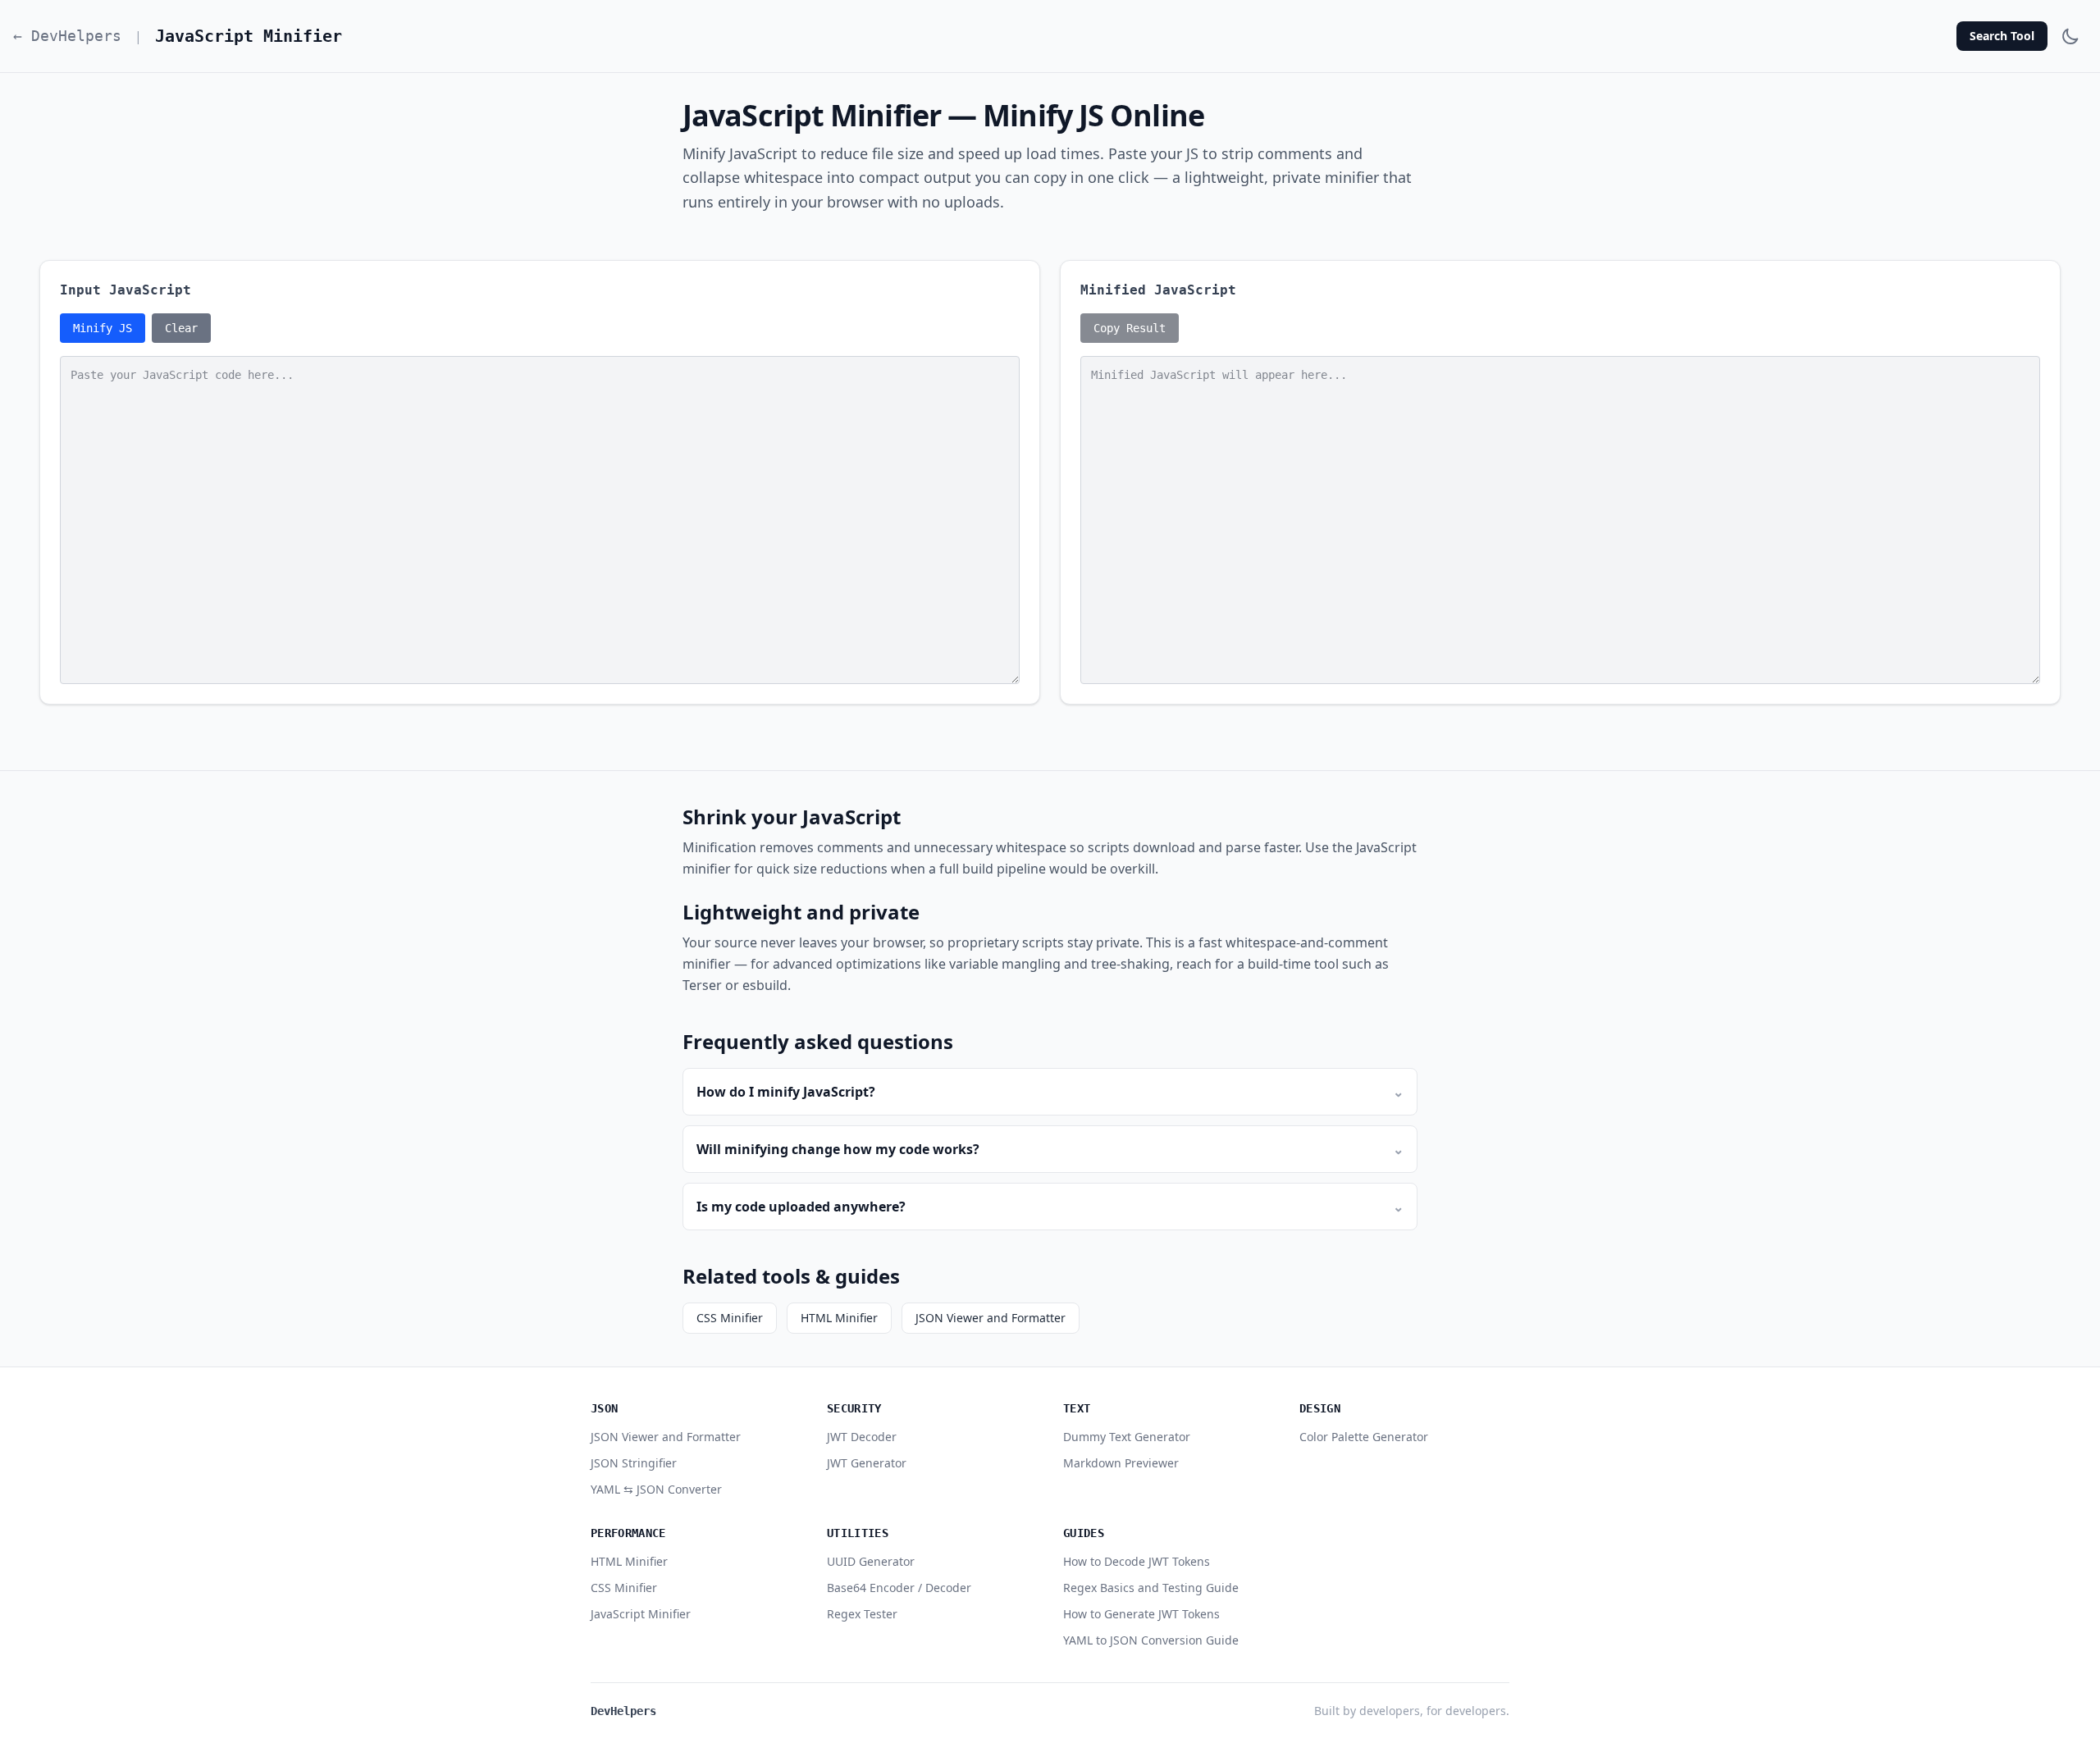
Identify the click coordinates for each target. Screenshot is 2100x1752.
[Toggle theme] (2070, 36)
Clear (181, 328)
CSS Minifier (730, 1318)
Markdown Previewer (1121, 1463)
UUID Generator (871, 1561)
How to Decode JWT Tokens (1137, 1561)
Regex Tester (862, 1614)
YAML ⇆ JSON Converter (656, 1489)
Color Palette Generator (1364, 1437)
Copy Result (1130, 328)
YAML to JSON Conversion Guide (1151, 1640)
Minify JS (103, 328)
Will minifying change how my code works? (1050, 1149)
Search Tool (2002, 36)
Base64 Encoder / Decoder (899, 1588)
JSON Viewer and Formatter (991, 1318)
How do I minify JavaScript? (1050, 1092)
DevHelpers (623, 1711)
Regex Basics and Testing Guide (1151, 1588)
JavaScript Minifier (641, 1614)
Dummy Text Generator (1127, 1437)
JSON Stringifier (634, 1463)
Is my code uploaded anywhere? (1050, 1207)
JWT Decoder (862, 1437)
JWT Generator (867, 1463)
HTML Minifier (839, 1318)
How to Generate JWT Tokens (1141, 1614)
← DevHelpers (67, 36)
